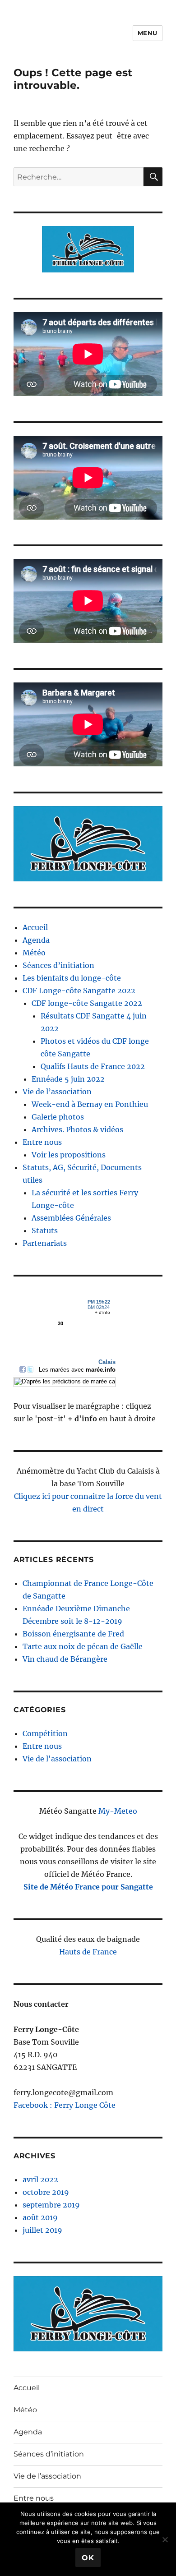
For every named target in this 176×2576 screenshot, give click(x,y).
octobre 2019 (46, 2192)
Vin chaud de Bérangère (65, 1659)
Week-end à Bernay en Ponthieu (90, 1104)
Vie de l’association (57, 1092)
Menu (148, 33)
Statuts (45, 1230)
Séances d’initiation (58, 965)
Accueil (35, 927)
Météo (34, 953)
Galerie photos (58, 1117)
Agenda (36, 940)
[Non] (165, 2539)
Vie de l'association (57, 1759)
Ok (88, 2558)
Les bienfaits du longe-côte (72, 978)
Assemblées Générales (71, 1218)
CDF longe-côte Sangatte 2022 (87, 1003)
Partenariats (45, 1243)
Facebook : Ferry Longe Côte (65, 2105)
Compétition (45, 1733)
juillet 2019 (42, 2230)
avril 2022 (40, 2180)
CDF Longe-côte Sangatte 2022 (79, 991)
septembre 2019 (51, 2205)
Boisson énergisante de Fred (73, 1634)
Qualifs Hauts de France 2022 (93, 1066)
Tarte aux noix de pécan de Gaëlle (83, 1646)
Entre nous (42, 1142)
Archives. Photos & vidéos (77, 1129)
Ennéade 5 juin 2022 (68, 1079)
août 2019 (40, 2217)
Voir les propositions (69, 1155)
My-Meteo (118, 1811)
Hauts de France (88, 1952)
